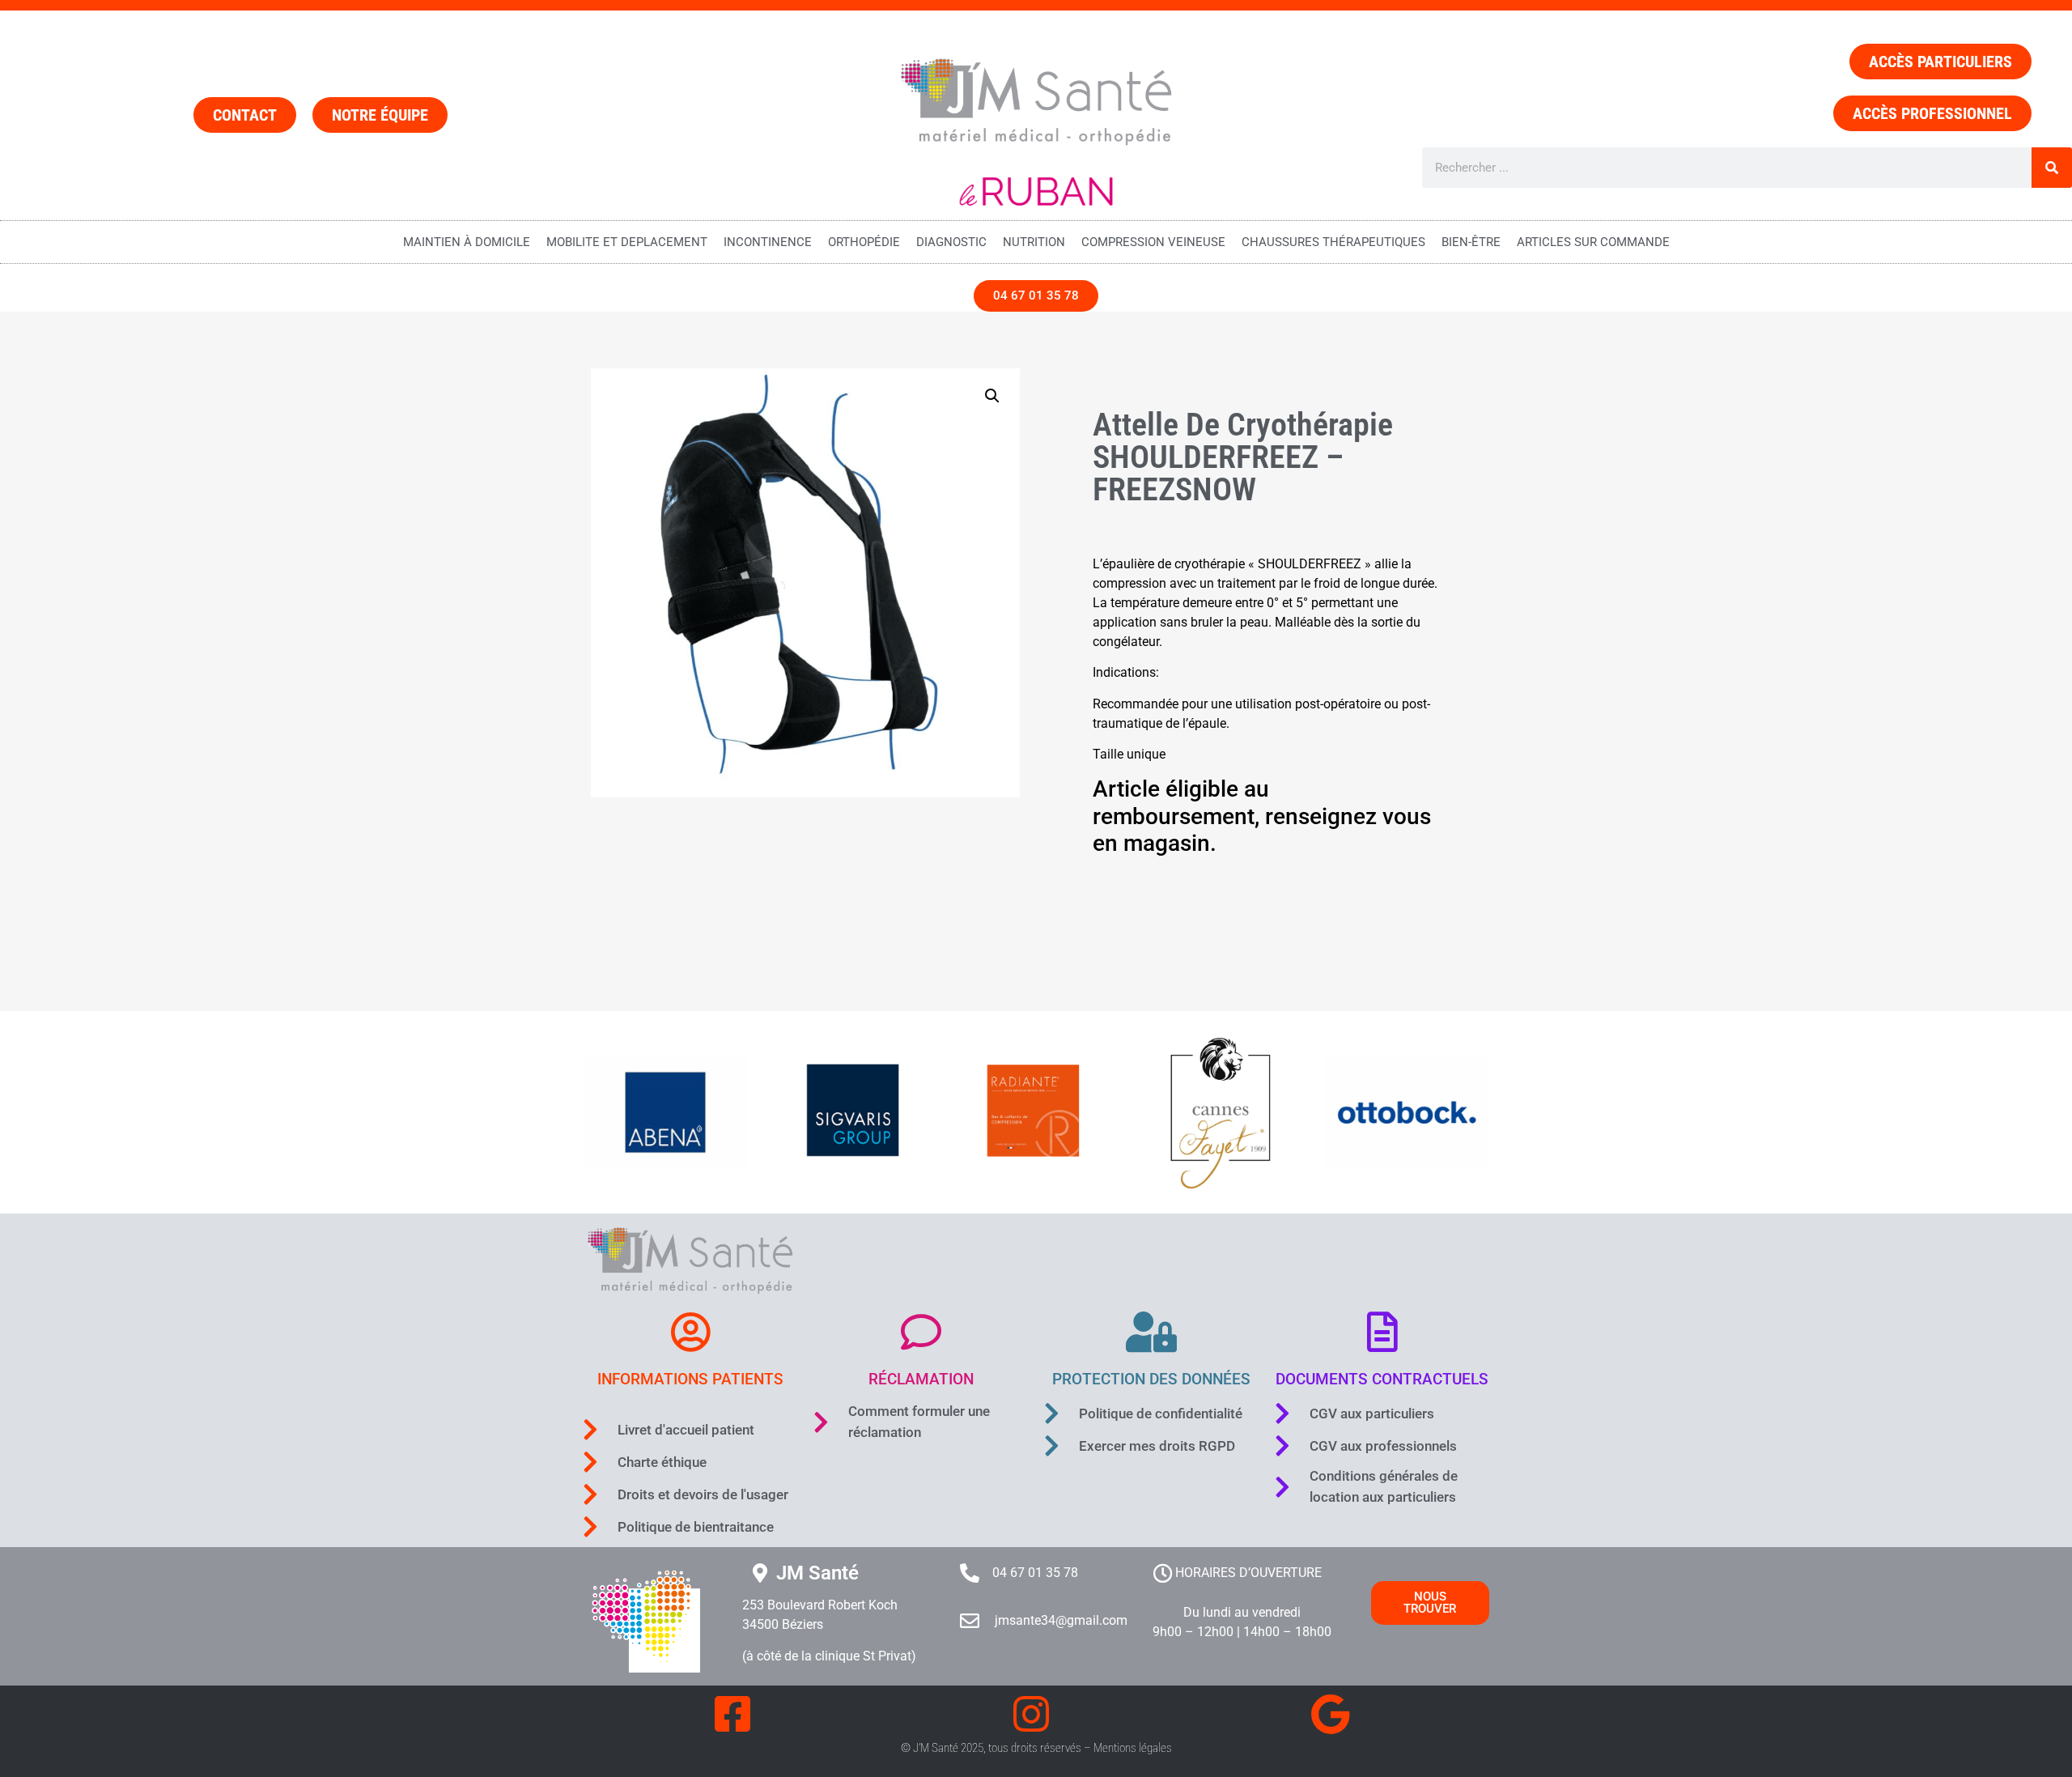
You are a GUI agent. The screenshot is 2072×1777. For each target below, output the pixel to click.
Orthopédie (864, 242)
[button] (992, 396)
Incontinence (768, 242)
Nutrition (1034, 242)
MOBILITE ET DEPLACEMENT (627, 242)
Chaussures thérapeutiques (1333, 242)
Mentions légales (1133, 1748)
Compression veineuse (1153, 242)
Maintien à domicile (467, 242)
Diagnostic (951, 242)
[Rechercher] (2052, 168)
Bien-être (1471, 242)
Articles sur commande (1593, 242)
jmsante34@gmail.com (1061, 1620)
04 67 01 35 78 (1035, 1573)
